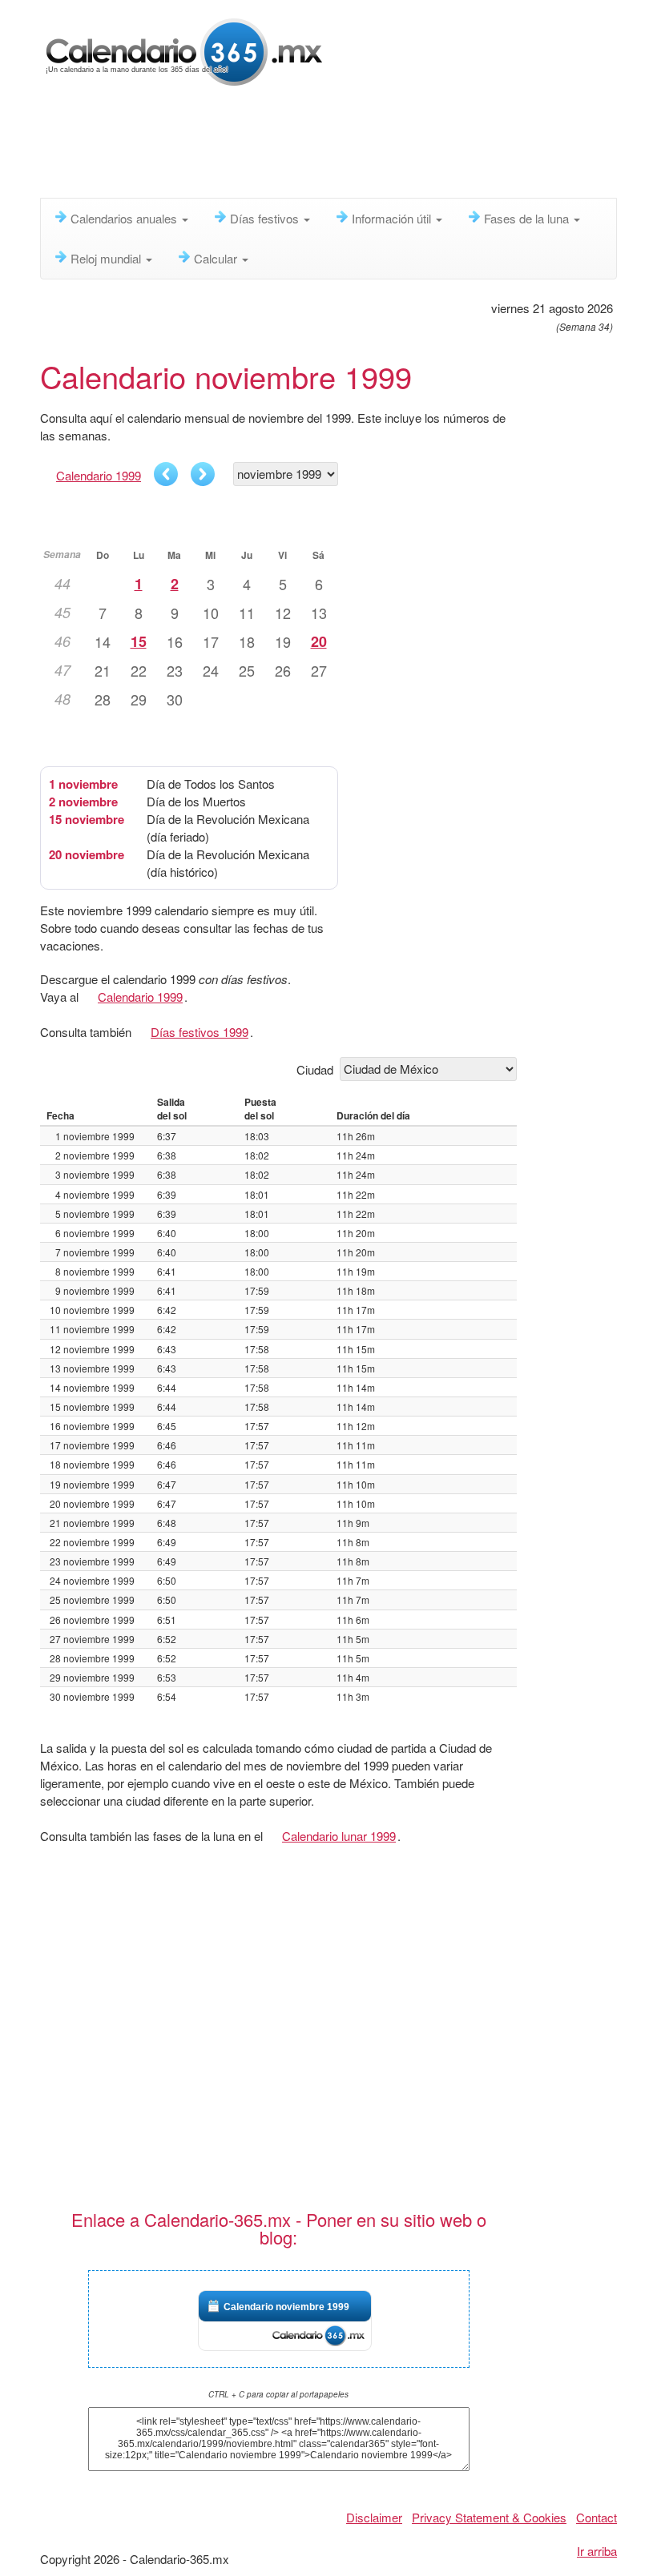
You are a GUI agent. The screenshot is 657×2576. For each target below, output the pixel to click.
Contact (597, 2517)
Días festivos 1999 (200, 1032)
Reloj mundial (107, 258)
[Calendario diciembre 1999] (203, 474)
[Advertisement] (332, 148)
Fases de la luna (528, 218)
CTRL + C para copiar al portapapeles (278, 2394)
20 (319, 641)
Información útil (393, 218)
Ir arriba (597, 2551)
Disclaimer (374, 2517)
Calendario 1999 (99, 475)
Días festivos (266, 218)
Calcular (217, 258)
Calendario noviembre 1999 (286, 2307)
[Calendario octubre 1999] (166, 474)
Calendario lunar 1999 (339, 1836)
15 (139, 641)
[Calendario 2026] (184, 50)
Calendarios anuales (125, 218)
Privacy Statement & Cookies (489, 2517)
